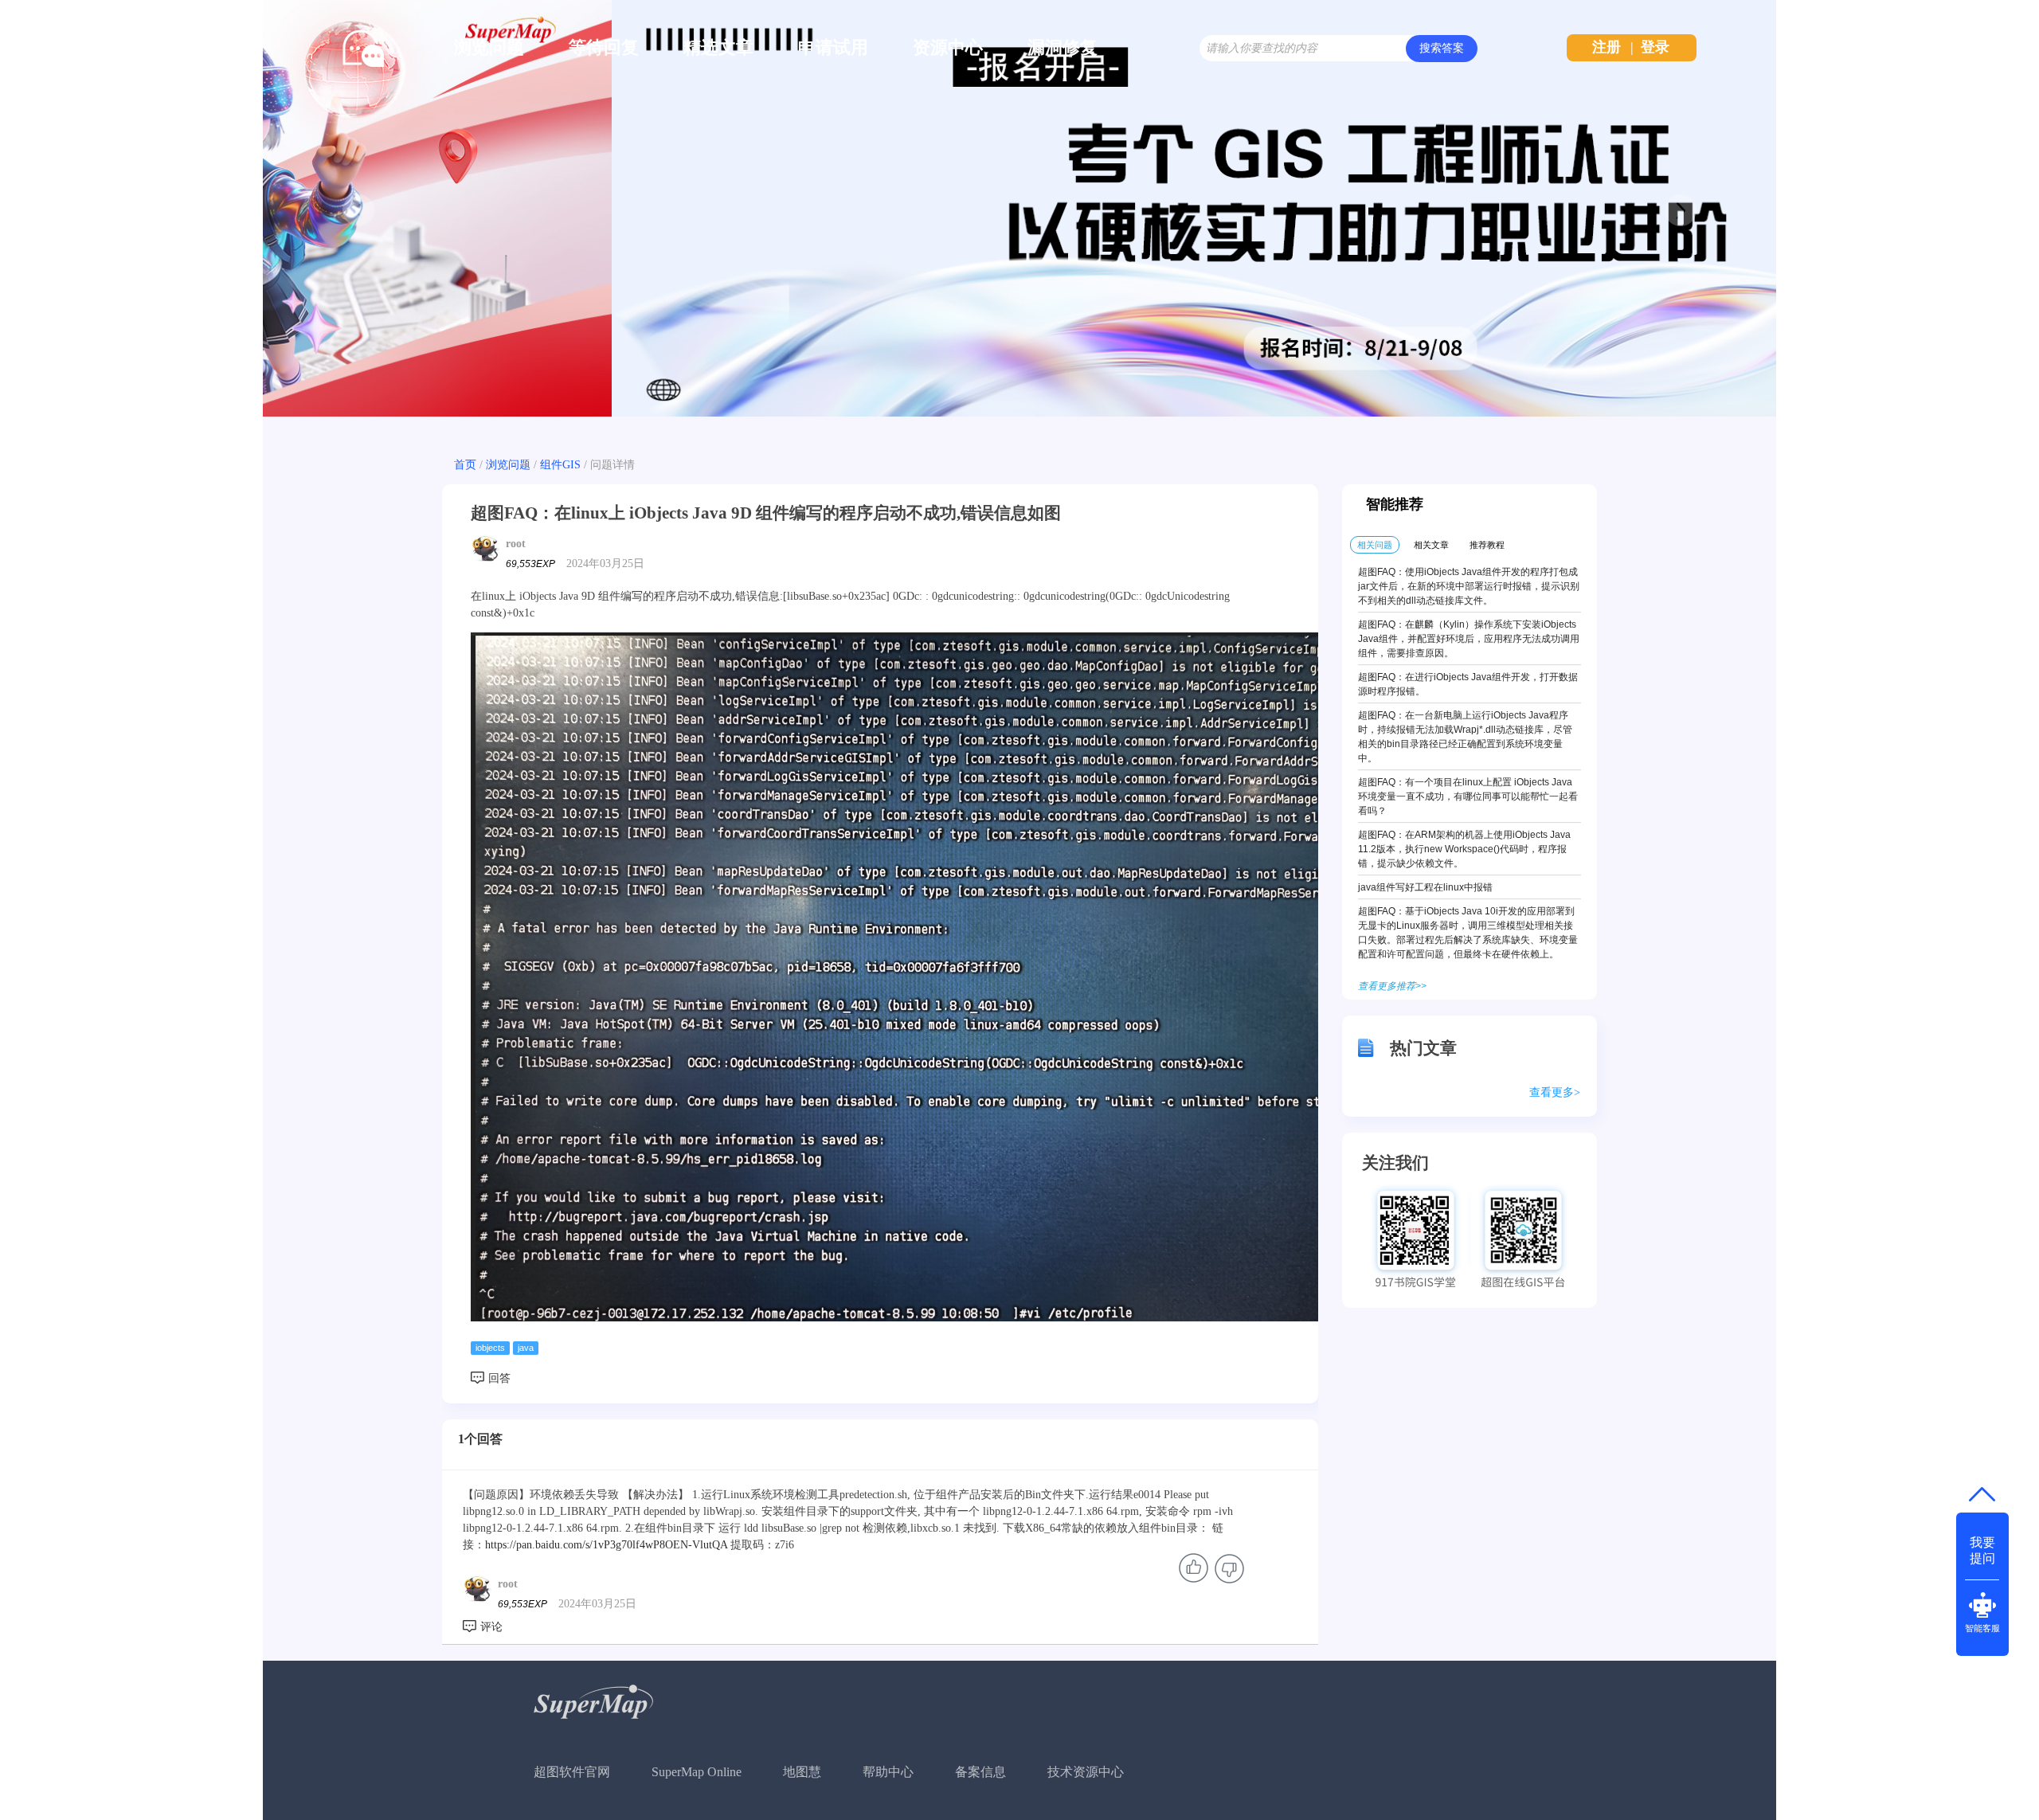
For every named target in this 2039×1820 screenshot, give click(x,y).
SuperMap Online (697, 1772)
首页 (465, 465)
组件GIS (560, 465)
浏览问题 (489, 47)
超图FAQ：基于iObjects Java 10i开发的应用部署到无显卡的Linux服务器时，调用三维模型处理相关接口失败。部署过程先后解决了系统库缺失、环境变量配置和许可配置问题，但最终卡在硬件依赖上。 (1468, 933)
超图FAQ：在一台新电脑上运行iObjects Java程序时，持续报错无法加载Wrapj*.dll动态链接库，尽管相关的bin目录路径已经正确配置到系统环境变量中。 (1465, 737)
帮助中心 (888, 1772)
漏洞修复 (1063, 47)
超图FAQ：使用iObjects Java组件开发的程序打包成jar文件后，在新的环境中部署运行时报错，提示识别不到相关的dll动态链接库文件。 (1469, 586)
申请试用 (833, 47)
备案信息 (980, 1772)
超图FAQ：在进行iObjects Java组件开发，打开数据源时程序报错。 (1468, 684)
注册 (1607, 47)
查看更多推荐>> (1392, 986)
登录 (1655, 47)
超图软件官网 (572, 1772)
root (516, 544)
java (526, 1348)
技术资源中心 (1086, 1772)
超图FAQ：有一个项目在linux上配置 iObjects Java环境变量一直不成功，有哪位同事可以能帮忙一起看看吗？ (1468, 796)
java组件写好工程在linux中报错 (1425, 887)
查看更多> (1555, 1092)
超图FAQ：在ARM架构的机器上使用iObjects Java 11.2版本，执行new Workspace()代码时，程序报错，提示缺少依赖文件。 (1464, 849)
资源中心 (948, 47)
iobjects (490, 1348)
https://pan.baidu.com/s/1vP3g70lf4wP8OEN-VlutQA (606, 1545)
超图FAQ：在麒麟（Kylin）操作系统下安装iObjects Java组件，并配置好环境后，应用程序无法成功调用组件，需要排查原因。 (1469, 639)
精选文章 (718, 47)
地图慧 (802, 1772)
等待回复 (604, 47)
